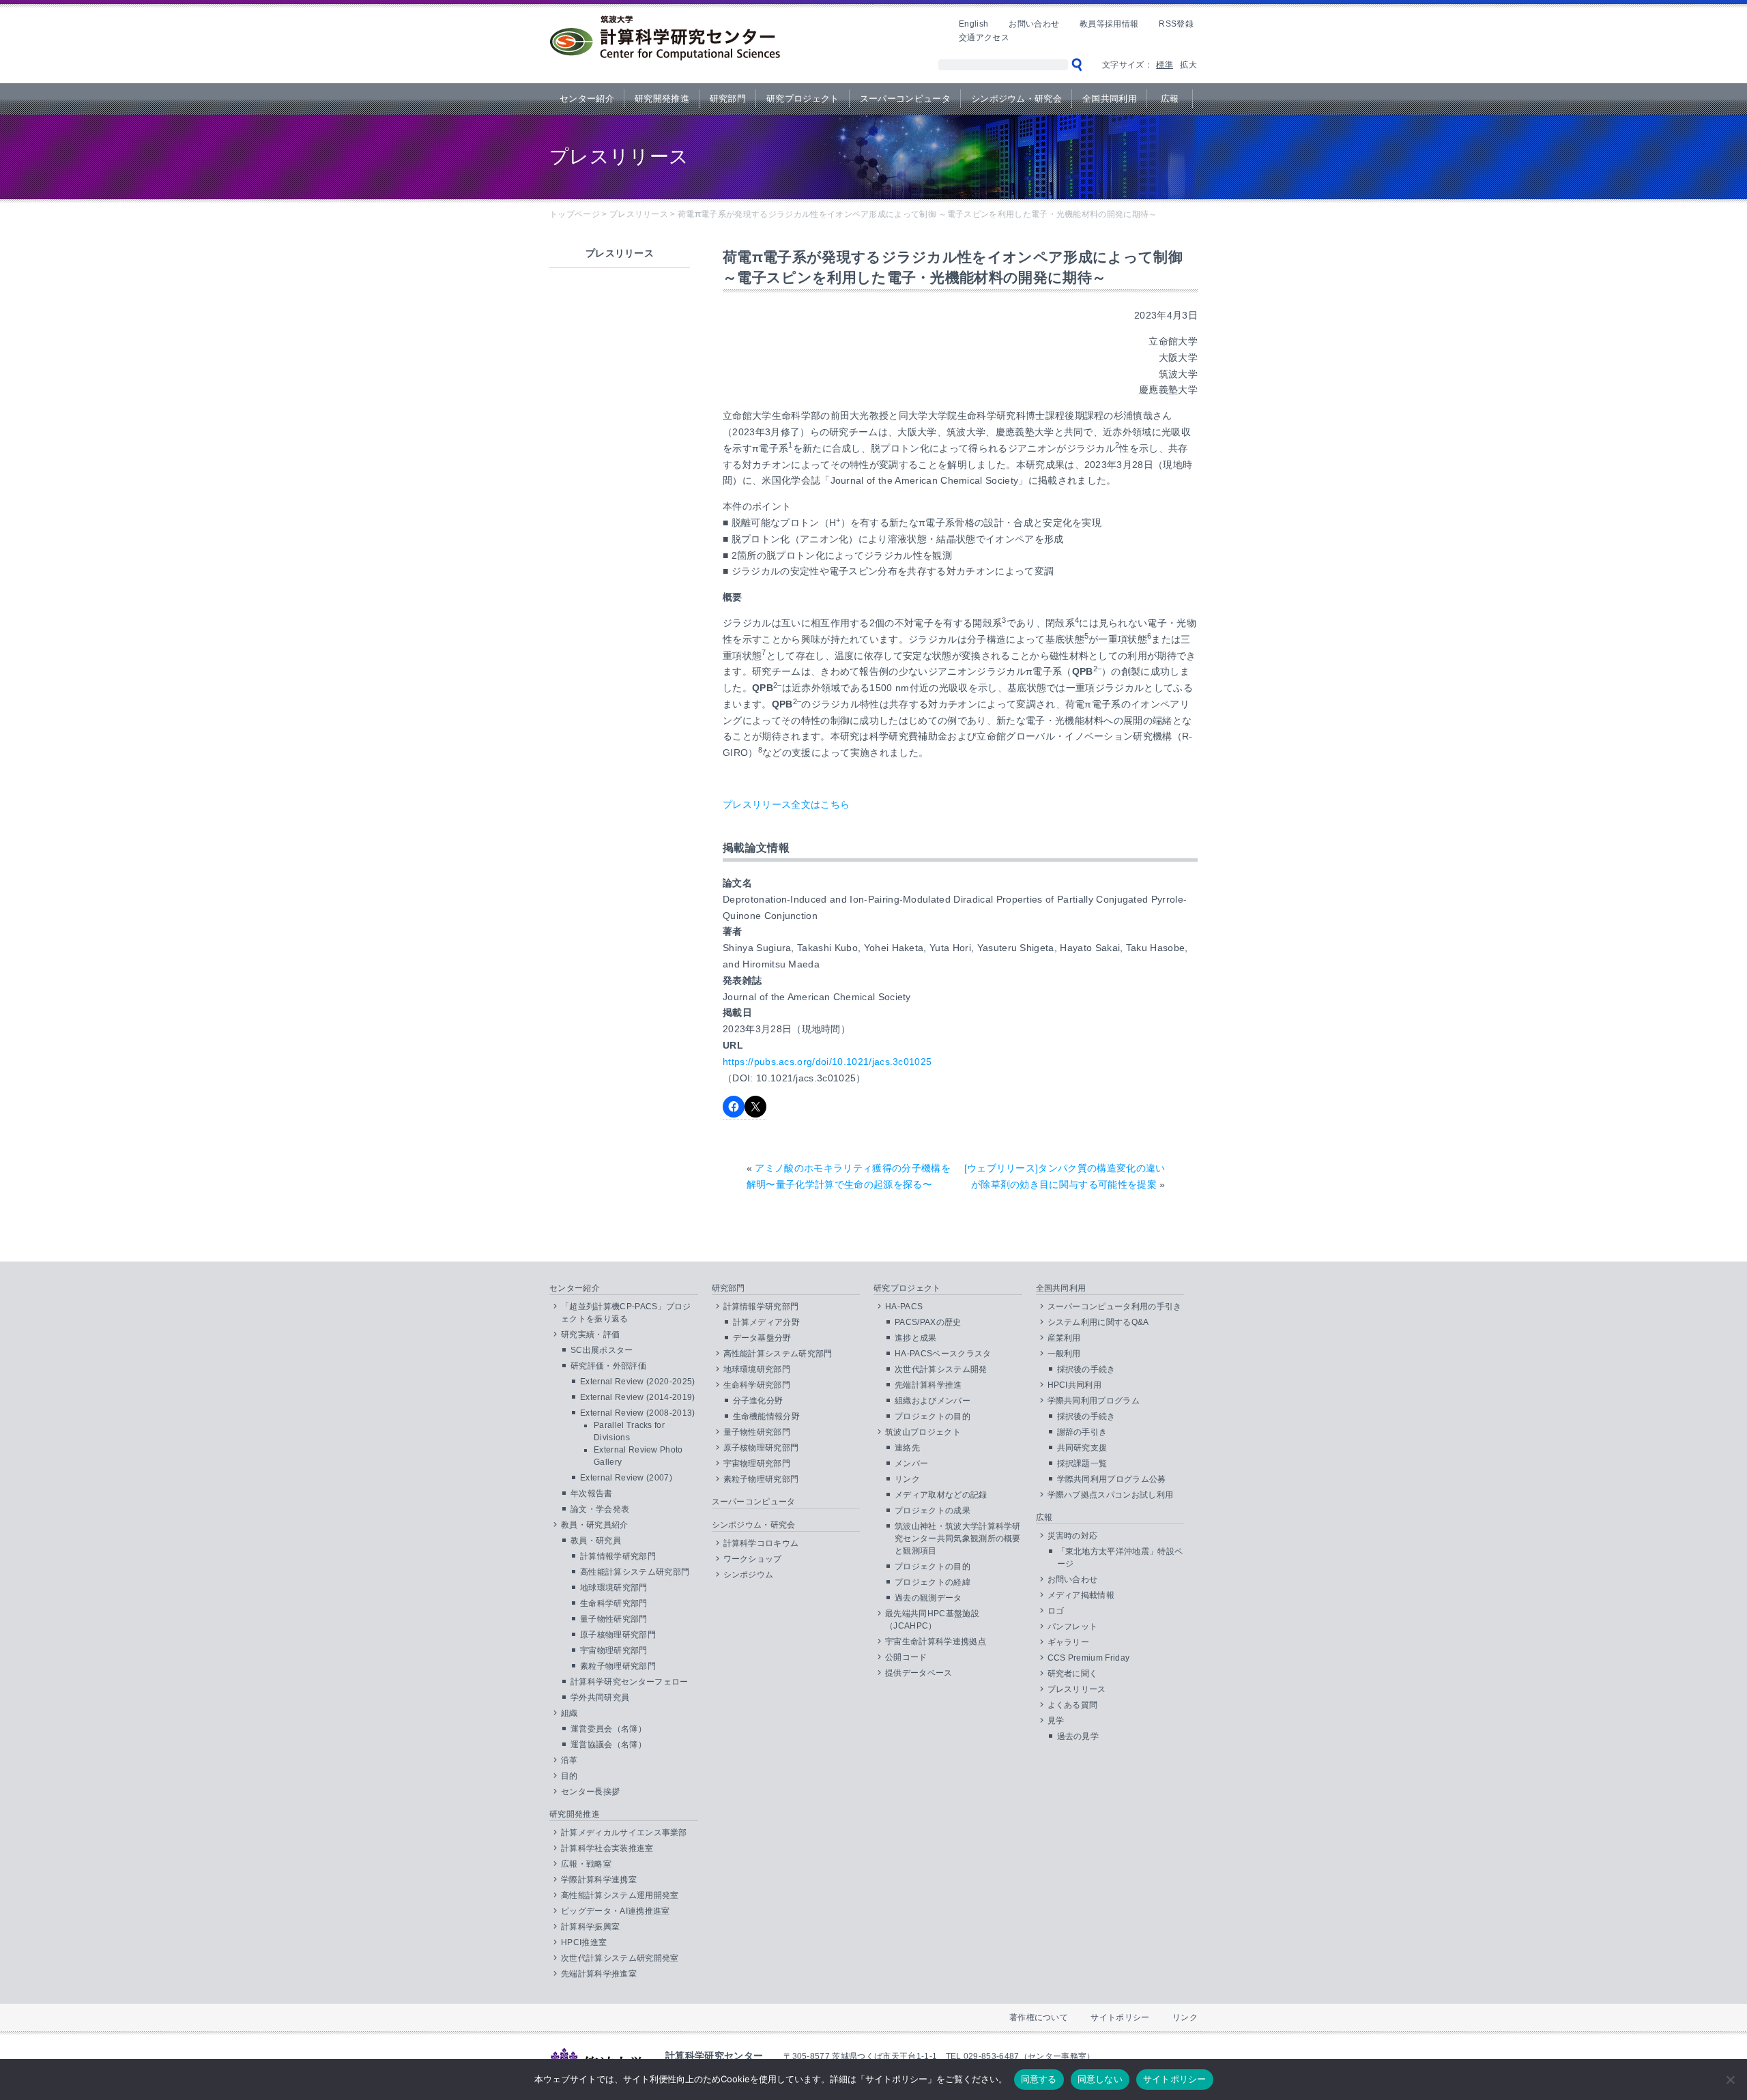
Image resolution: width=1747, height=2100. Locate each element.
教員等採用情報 (1109, 24)
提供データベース (919, 1673)
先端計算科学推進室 (599, 1974)
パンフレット (1073, 1627)
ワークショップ (753, 1559)
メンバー (911, 1463)
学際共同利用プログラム (1094, 1401)
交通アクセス (984, 38)
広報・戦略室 (586, 1864)
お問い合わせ (1034, 24)
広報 (1170, 99)
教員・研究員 (596, 1541)
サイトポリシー (1120, 2017)
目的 (569, 1776)
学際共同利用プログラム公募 (1112, 1479)
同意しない (1100, 2079)
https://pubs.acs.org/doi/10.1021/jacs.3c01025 (827, 1062)
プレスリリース (1077, 1689)
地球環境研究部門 (614, 1588)
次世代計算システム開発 (941, 1369)
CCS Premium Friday (1089, 1658)
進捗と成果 (916, 1338)
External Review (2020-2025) (638, 1382)
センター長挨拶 (590, 1792)
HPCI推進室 (584, 1942)
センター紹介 (587, 99)
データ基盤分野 (762, 1338)
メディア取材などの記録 (941, 1495)
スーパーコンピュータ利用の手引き (1115, 1307)
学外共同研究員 (600, 1697)
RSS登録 (1176, 24)
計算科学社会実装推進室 (607, 1848)
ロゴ (1056, 1611)
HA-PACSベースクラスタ (943, 1354)
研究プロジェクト (803, 99)
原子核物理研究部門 (618, 1635)
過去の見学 (1078, 1736)
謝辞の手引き (1082, 1432)
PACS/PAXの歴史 (928, 1322)
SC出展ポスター (602, 1350)
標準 (1165, 65)
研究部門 (728, 99)
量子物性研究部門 (614, 1619)
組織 (569, 1713)
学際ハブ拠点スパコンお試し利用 (1111, 1495)
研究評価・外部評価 (608, 1366)
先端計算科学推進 (928, 1385)
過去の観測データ (928, 1598)
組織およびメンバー (933, 1401)
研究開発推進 (662, 99)
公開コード (906, 1657)
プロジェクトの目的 (933, 1416)
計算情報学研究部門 (618, 1556)
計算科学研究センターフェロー (629, 1682)
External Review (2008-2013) (638, 1413)
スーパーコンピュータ (905, 99)
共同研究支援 (1082, 1448)
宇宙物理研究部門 (614, 1650)
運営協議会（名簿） (608, 1745)
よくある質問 (1073, 1705)
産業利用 (1064, 1338)
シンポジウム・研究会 (1016, 99)
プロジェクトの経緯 (933, 1582)
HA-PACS (904, 1307)
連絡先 (907, 1448)
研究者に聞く (1073, 1674)
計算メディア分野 (767, 1322)
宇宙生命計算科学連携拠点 (936, 1642)
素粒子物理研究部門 (618, 1666)
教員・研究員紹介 (595, 1525)
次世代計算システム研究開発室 (620, 1958)
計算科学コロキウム (761, 1543)
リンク (907, 1479)
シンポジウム (749, 1575)
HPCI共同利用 (1075, 1385)
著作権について (1039, 2017)
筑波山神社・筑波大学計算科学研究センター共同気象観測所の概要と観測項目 (958, 1538)
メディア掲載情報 (1081, 1595)
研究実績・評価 (590, 1335)
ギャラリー (1069, 1642)
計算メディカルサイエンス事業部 (624, 1833)
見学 (1056, 1721)
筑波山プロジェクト (923, 1432)
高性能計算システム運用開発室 (620, 1895)
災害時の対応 (1073, 1536)
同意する (1039, 2079)
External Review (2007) (626, 1478)
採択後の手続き (1086, 1369)
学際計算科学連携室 (599, 1880)
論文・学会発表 (600, 1509)
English (973, 24)
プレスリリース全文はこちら (786, 804)
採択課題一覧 (1082, 1463)
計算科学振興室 (590, 1927)
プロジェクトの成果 (933, 1511)
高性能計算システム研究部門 (635, 1572)
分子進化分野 (758, 1401)
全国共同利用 (1110, 99)
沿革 (569, 1760)
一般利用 (1064, 1354)
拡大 (1188, 65)
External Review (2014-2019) (638, 1397)
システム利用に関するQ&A (1098, 1322)
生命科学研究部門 (614, 1603)
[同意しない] (1730, 2080)
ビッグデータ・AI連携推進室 (615, 1911)
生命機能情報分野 (767, 1416)
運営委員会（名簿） (608, 1729)
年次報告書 (592, 1493)
